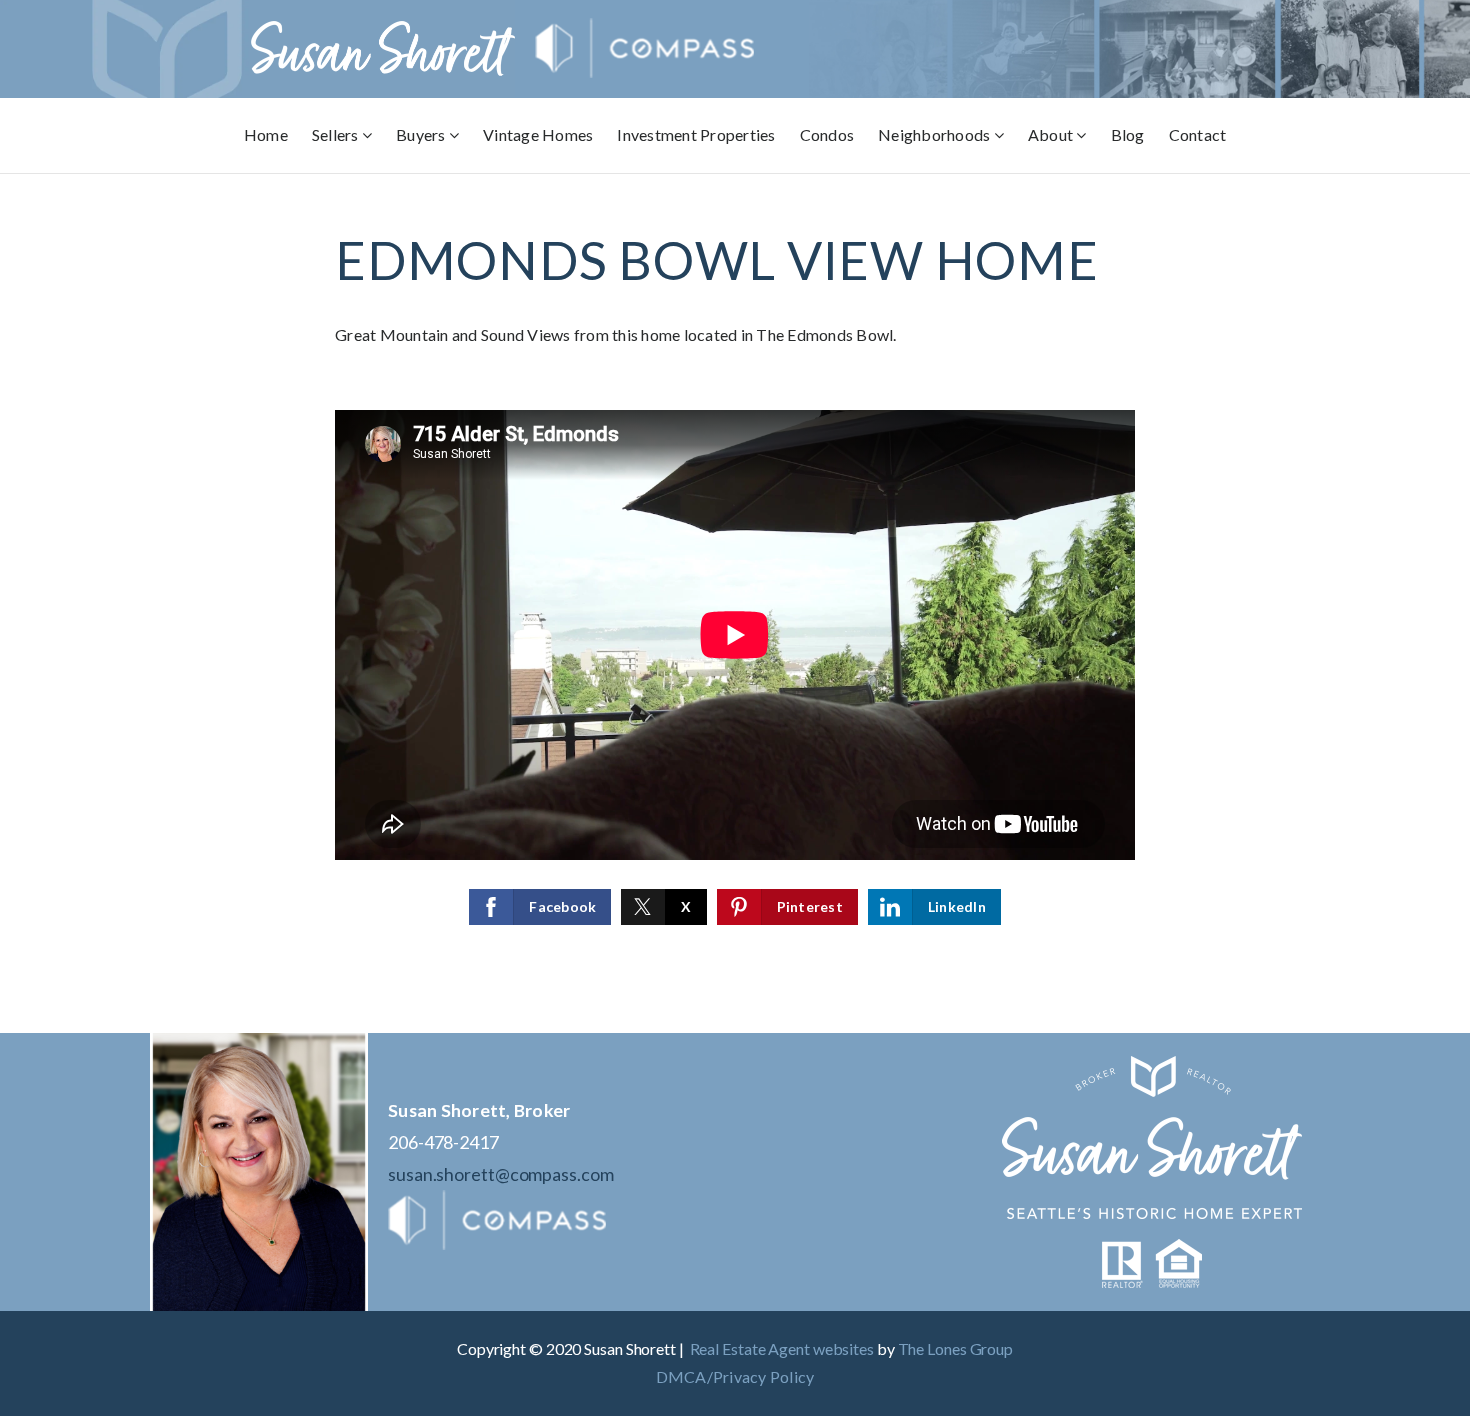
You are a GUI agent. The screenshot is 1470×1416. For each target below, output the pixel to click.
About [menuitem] (1052, 134)
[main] (735, 603)
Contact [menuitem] (1198, 134)
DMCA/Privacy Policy (735, 1376)
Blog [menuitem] (1128, 134)
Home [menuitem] (266, 134)
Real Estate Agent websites (782, 1348)
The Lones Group (956, 1348)
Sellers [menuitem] (337, 134)
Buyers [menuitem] (422, 134)
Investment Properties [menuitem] (696, 134)
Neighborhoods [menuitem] (936, 134)
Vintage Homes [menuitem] (538, 134)
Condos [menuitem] (827, 134)
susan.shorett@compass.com (501, 1174)
